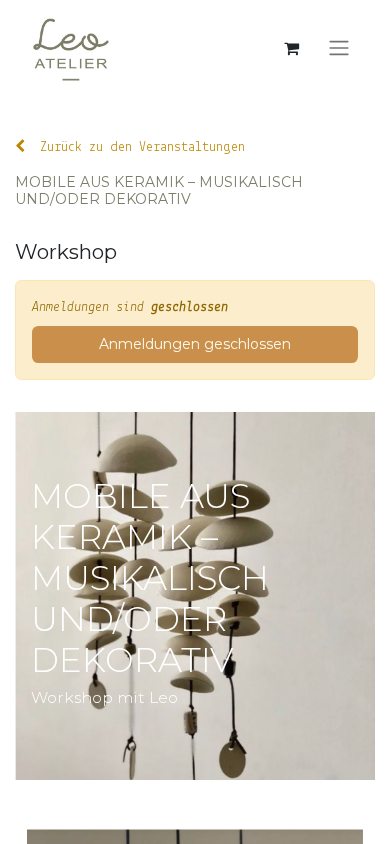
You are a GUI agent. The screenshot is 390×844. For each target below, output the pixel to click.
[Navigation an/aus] (339, 48)
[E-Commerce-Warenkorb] (291, 48)
